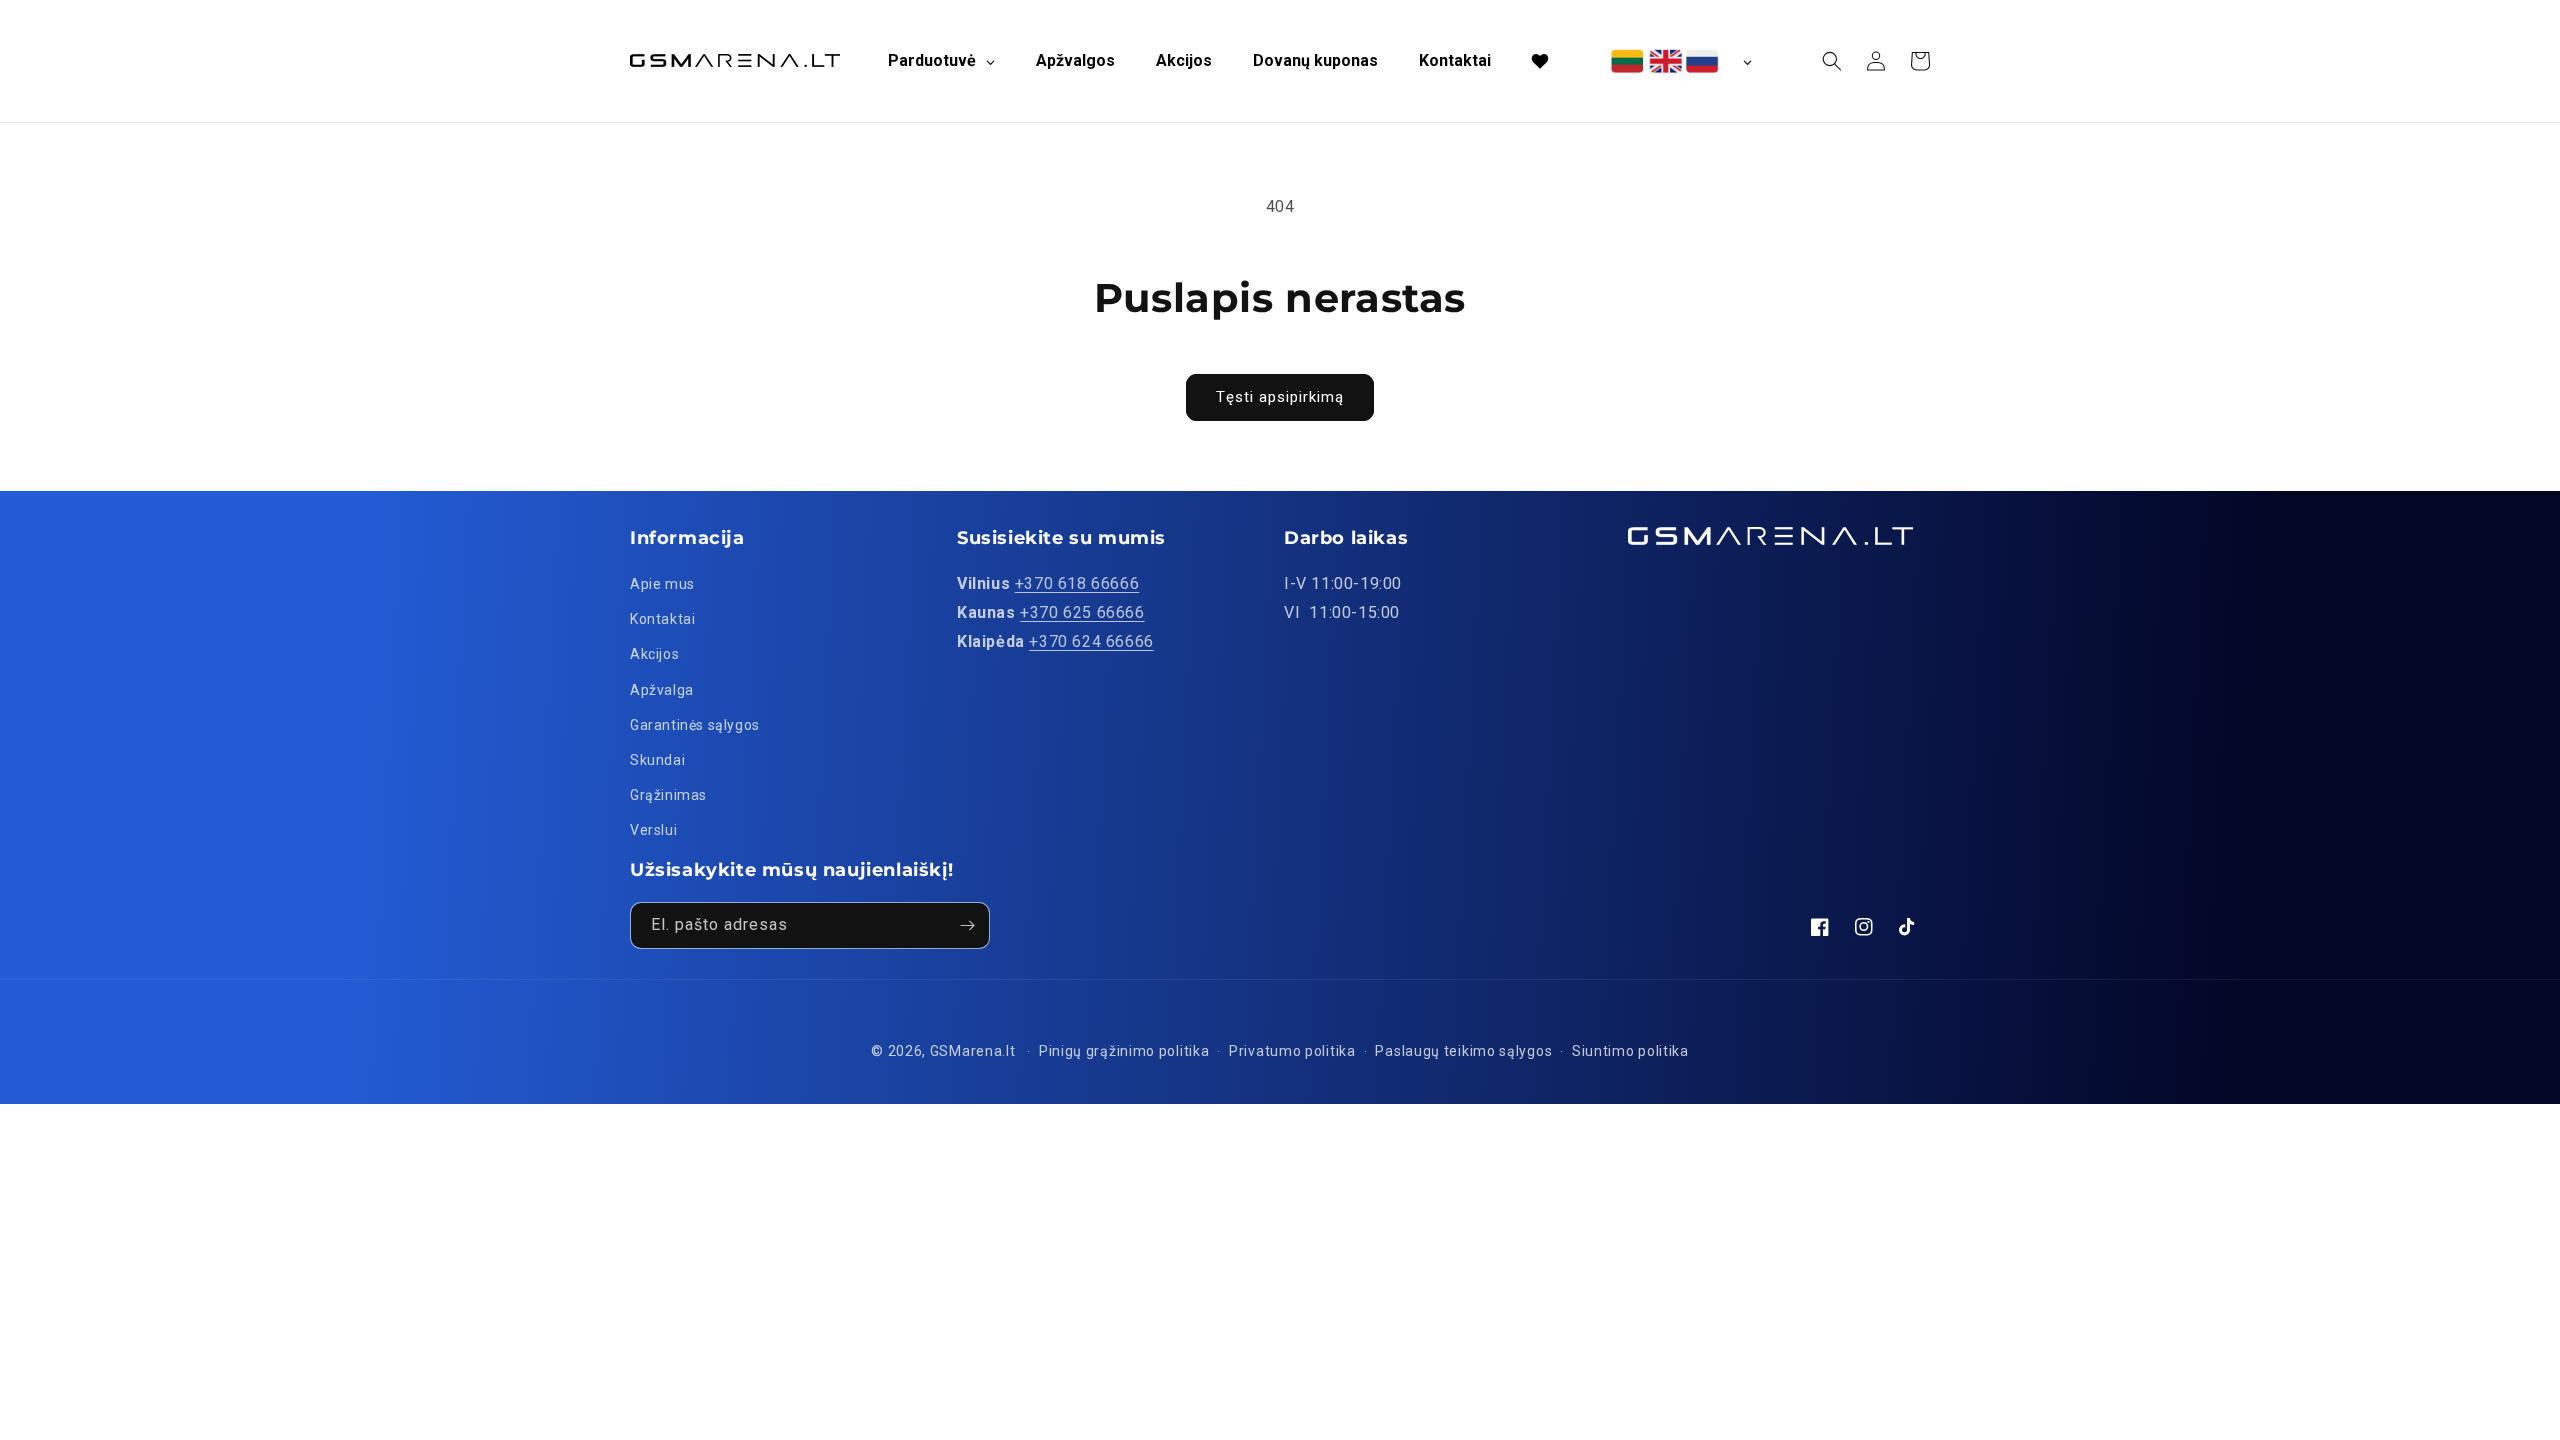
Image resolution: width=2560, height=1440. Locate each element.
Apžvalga (662, 690)
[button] (1832, 61)
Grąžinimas (668, 795)
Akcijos (654, 654)
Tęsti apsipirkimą (1280, 397)
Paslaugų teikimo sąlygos (1463, 1051)
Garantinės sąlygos (695, 725)
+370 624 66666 (1091, 641)
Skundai (657, 760)
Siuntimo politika (1630, 1051)
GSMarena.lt (973, 1051)
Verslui (653, 830)
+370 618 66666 (1077, 583)
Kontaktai (662, 619)
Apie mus (662, 584)
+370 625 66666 (1082, 612)
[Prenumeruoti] (967, 925)
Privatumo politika (1292, 1051)
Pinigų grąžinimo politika (1124, 1051)
